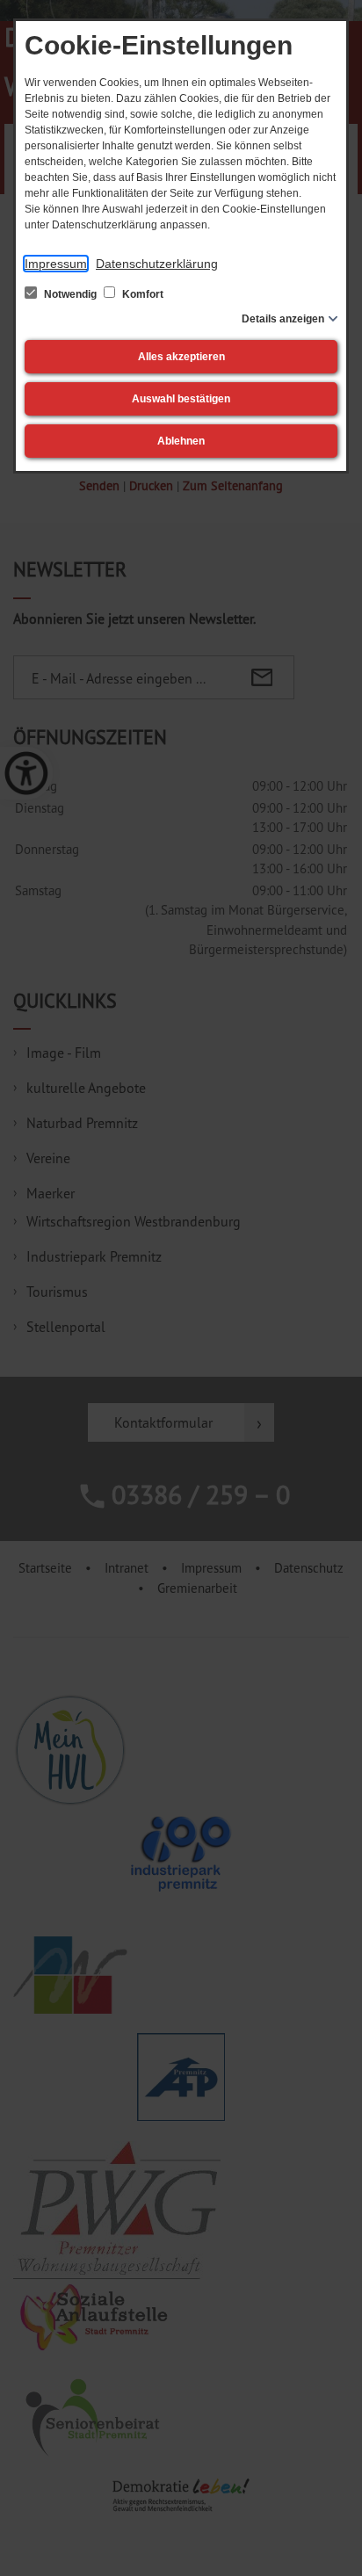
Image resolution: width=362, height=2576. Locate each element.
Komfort (141, 294)
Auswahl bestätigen (181, 399)
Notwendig (70, 294)
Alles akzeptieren (181, 357)
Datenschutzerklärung (157, 264)
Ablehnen (181, 441)
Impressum (56, 264)
